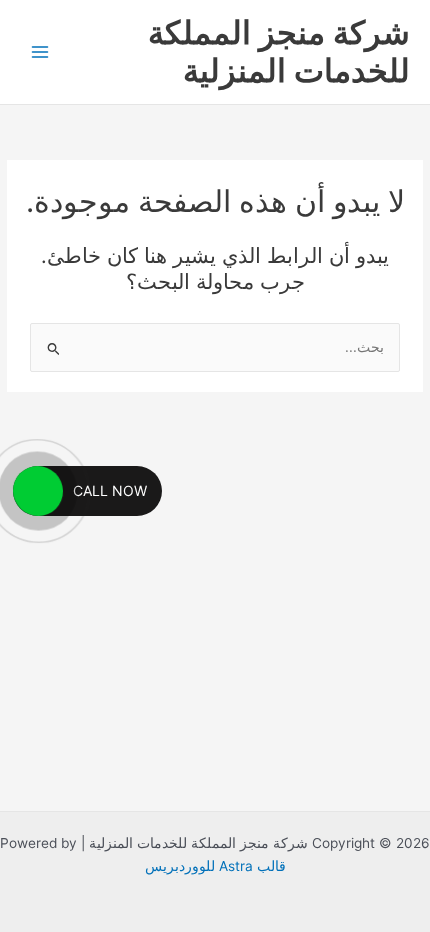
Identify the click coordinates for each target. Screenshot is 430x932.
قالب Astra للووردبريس (215, 866)
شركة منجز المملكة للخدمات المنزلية (279, 51)
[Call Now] (38, 491)
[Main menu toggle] (40, 52)
